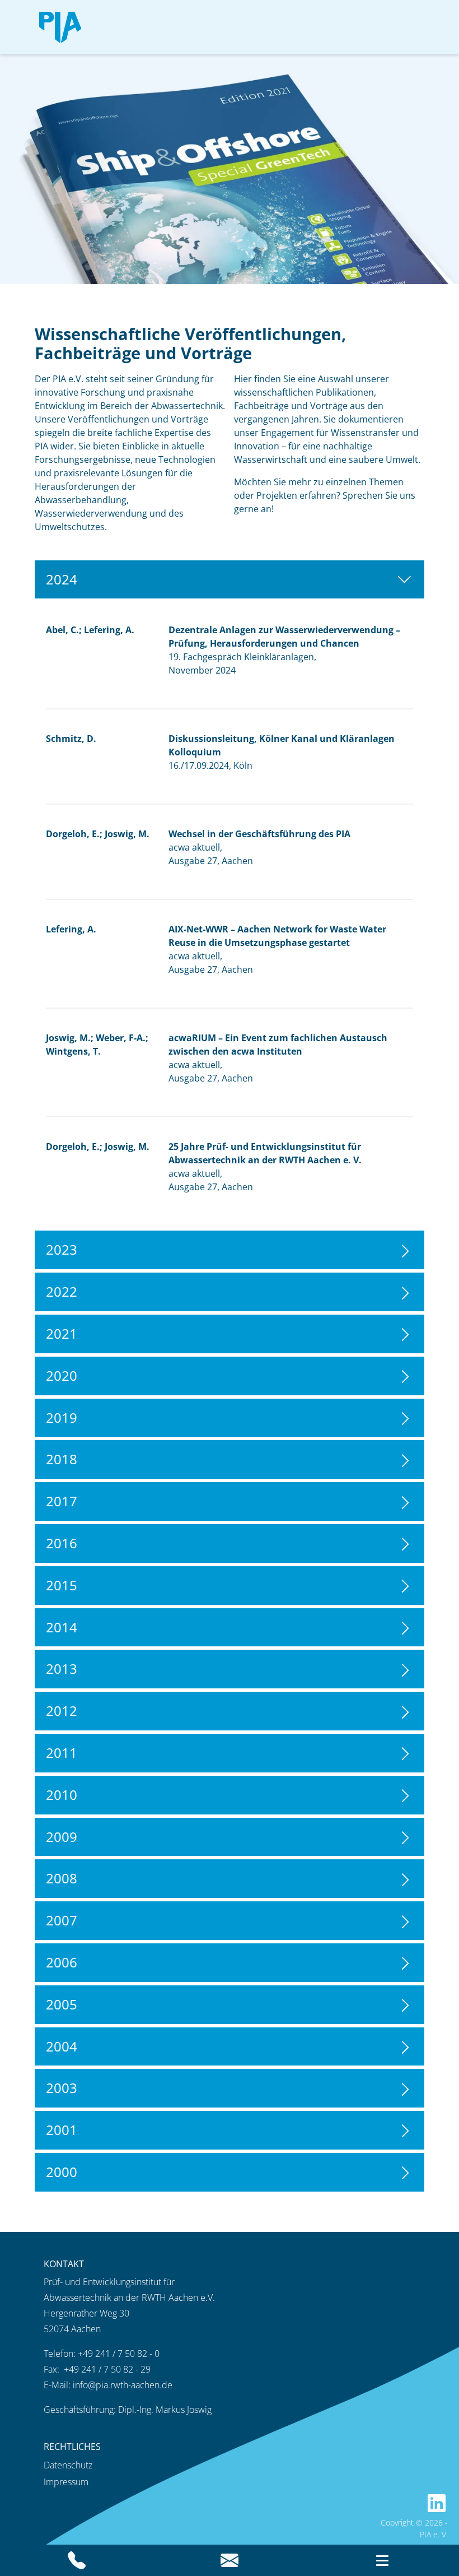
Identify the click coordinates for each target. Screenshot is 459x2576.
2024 (62, 579)
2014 (62, 1627)
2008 (62, 1878)
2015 (62, 1585)
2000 (62, 2172)
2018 (62, 1459)
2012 (62, 1711)
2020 (62, 1375)
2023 (62, 1249)
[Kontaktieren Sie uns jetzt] (229, 2560)
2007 (62, 1920)
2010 (62, 1795)
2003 (62, 2088)
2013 (62, 1668)
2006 (62, 1962)
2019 (62, 1417)
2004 (62, 2046)
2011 (62, 1753)
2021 (62, 1333)
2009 (62, 1837)
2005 (62, 2004)
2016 (62, 1543)
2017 (62, 1501)
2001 (62, 2130)
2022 (62, 1291)
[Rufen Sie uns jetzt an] (76, 2560)
